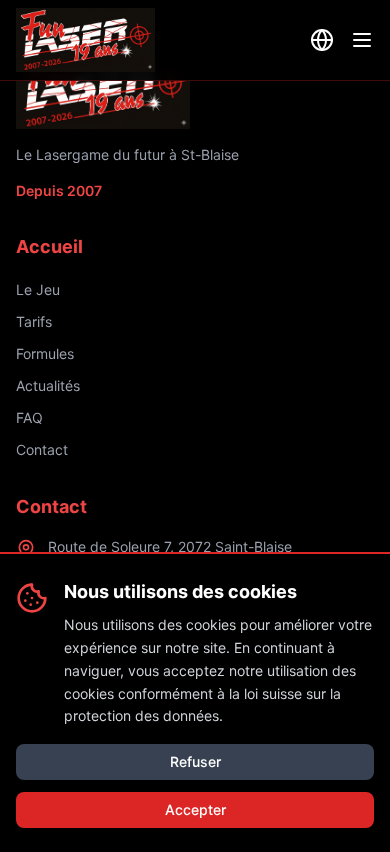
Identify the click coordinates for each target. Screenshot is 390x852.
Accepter (195, 809)
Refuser (195, 761)
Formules (45, 353)
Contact (42, 449)
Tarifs (34, 321)
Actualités (48, 385)
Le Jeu (38, 289)
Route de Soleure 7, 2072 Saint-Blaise (170, 546)
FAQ (29, 417)
